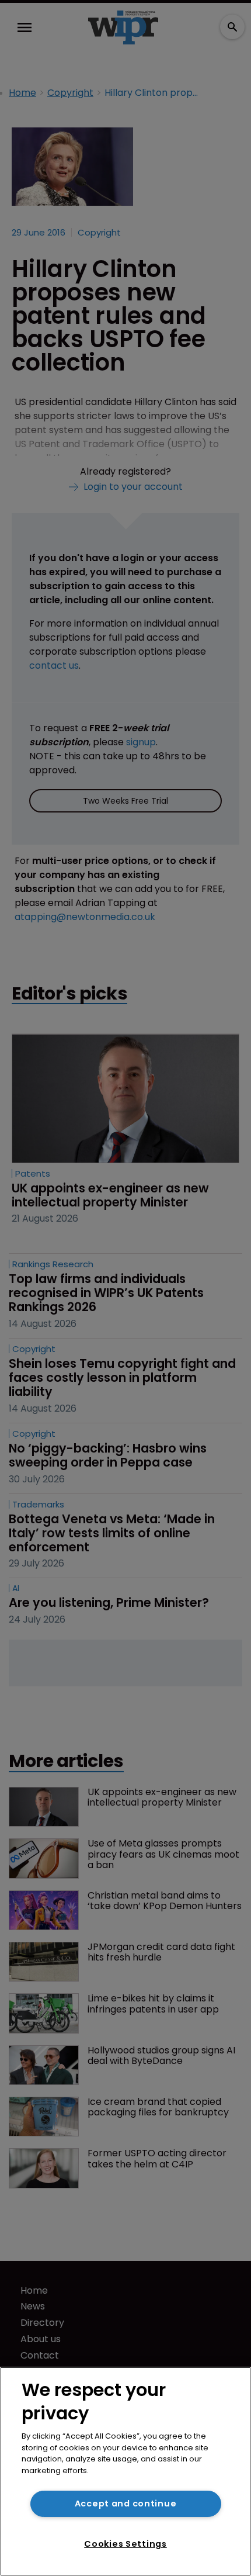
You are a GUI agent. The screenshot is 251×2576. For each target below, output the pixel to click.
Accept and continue (126, 2504)
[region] (125, 2471)
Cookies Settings (125, 2544)
